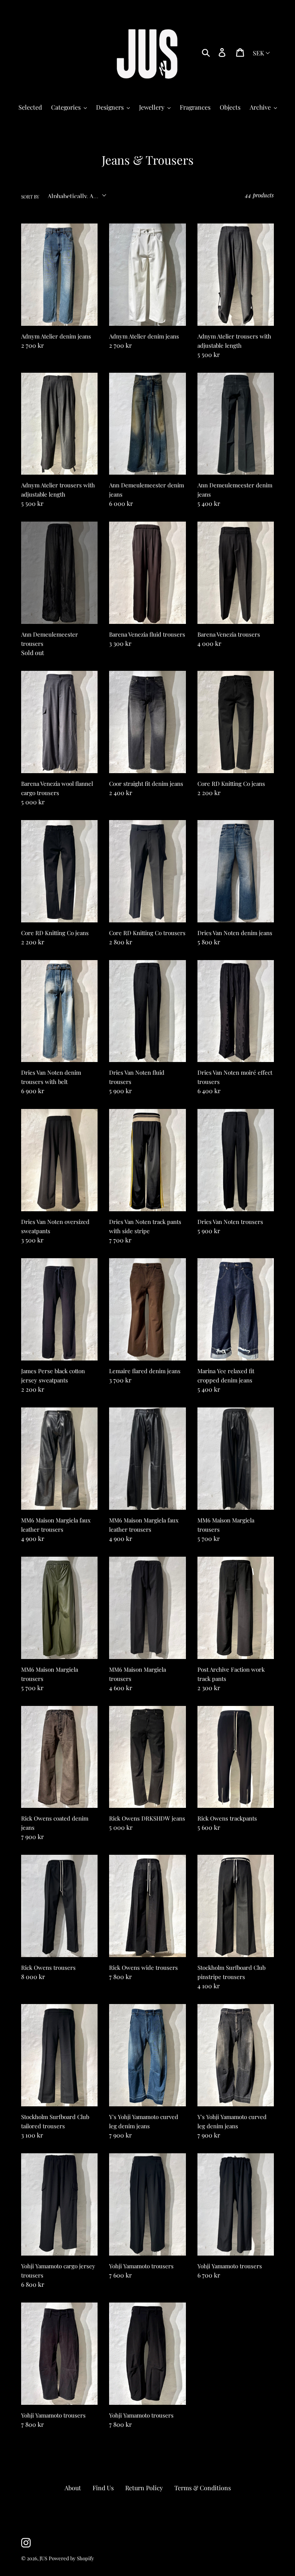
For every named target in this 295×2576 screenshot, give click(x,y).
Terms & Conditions (203, 2488)
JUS (43, 2558)
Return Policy (144, 2488)
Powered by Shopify (71, 2558)
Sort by (30, 197)
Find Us (103, 2488)
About (73, 2488)
